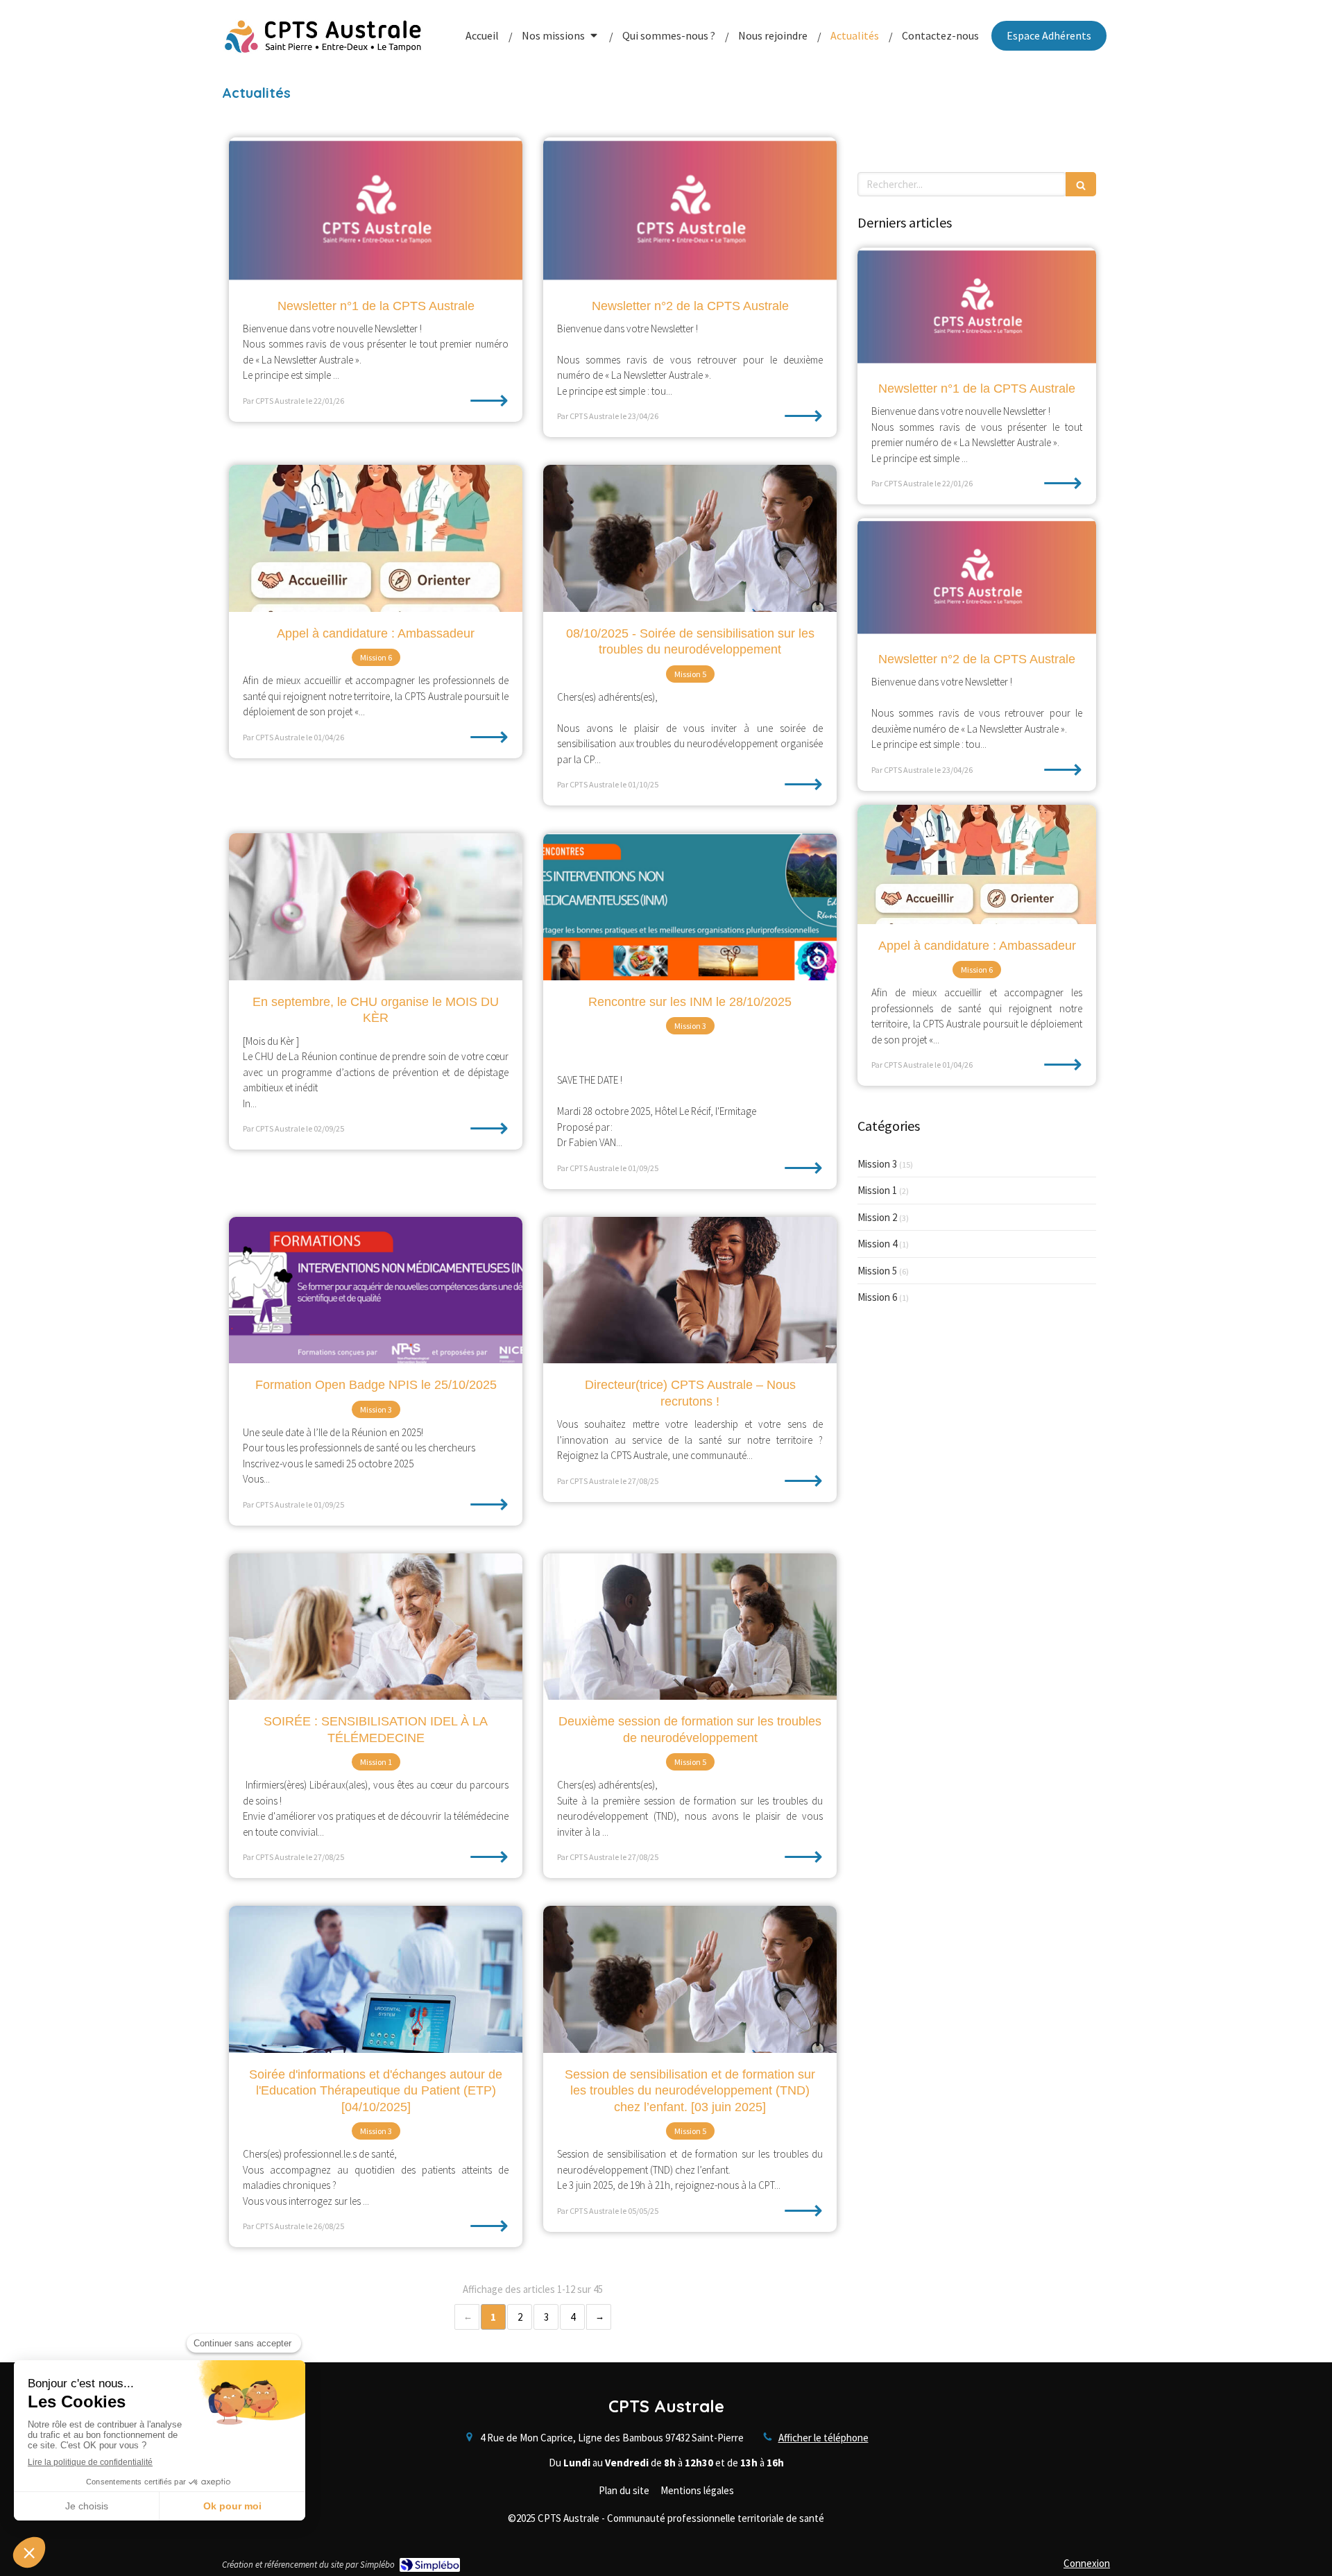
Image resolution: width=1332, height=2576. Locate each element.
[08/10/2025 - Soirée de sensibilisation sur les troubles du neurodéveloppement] (690, 538)
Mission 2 (877, 1217)
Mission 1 (877, 1190)
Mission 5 (877, 1271)
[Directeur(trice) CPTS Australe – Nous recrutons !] (690, 1290)
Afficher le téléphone (823, 2438)
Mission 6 (877, 1297)
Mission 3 (877, 1164)
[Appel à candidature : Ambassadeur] (376, 538)
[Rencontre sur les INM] (690, 907)
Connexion (1087, 2563)
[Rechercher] (1081, 184)
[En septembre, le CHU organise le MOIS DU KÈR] (376, 907)
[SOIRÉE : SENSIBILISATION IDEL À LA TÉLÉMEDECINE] (376, 1627)
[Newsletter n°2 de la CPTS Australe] (690, 211)
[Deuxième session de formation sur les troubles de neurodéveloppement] (690, 1627)
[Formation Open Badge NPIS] (376, 1290)
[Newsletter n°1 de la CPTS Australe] (376, 211)
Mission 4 (877, 1244)
